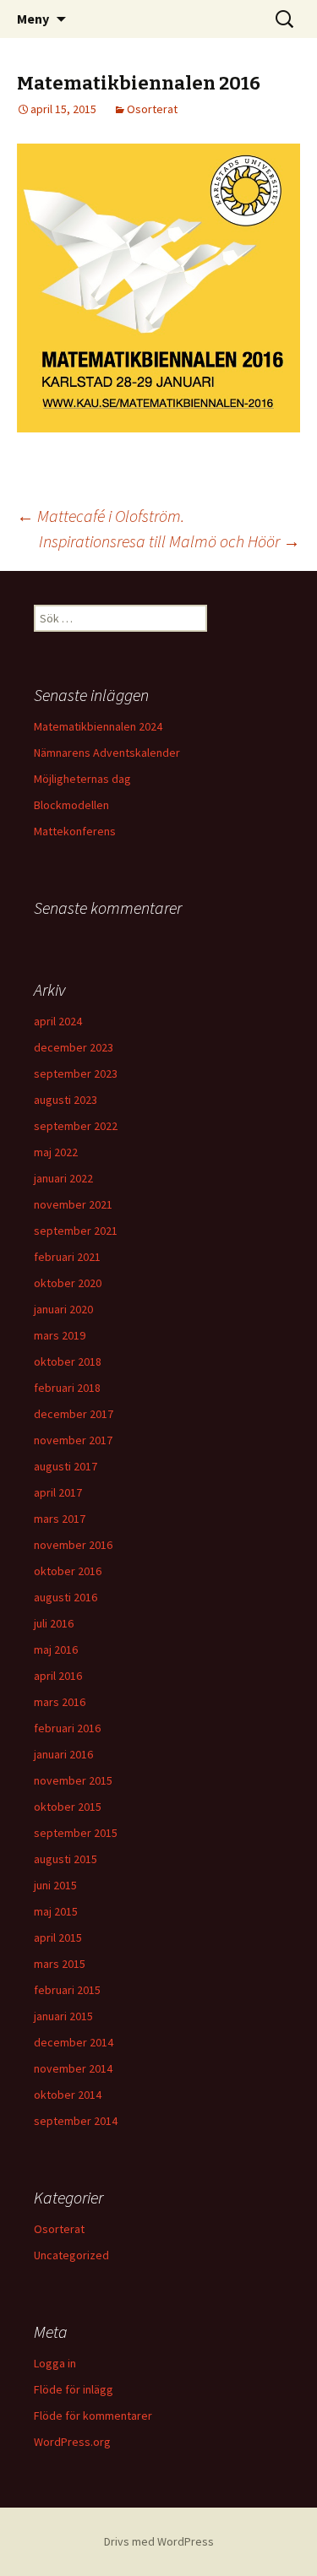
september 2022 (76, 1126)
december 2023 (74, 1047)
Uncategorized (71, 2255)
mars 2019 (60, 1335)
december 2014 (74, 2042)
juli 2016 (54, 1623)
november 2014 (73, 2068)
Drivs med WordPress (159, 2541)
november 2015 (73, 1780)
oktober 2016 (68, 1571)
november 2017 (73, 1440)
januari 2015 (63, 2016)
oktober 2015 (68, 1807)
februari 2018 (67, 1388)
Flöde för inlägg (74, 2389)
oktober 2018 (68, 1361)
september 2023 (76, 1073)
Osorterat (152, 109)
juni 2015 (55, 1885)
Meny (33, 19)
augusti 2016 (66, 1597)
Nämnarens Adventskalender (107, 753)
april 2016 (58, 1676)
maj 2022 (56, 1152)
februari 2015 (67, 1990)
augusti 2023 (66, 1100)
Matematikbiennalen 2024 (98, 726)
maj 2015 (56, 1911)
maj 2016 (56, 1649)
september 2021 (76, 1231)
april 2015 (58, 1937)
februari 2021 (67, 1257)
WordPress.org (72, 2442)
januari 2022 (63, 1178)
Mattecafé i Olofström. (101, 516)
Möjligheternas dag (82, 779)
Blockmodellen (71, 805)
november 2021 (73, 1204)
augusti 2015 (66, 1859)
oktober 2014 (68, 2095)
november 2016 (73, 1545)
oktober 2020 (68, 1283)
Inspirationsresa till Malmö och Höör (169, 541)
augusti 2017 (66, 1466)
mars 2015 (60, 1964)
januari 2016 (63, 1754)
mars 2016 (60, 1702)
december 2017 (74, 1414)
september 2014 (76, 2121)
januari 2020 (63, 1309)
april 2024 (58, 1021)
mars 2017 (60, 1519)
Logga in (55, 2363)
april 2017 (58, 1492)
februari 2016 (67, 1728)
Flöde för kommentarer (93, 2416)
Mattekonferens (75, 831)
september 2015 (76, 1833)
